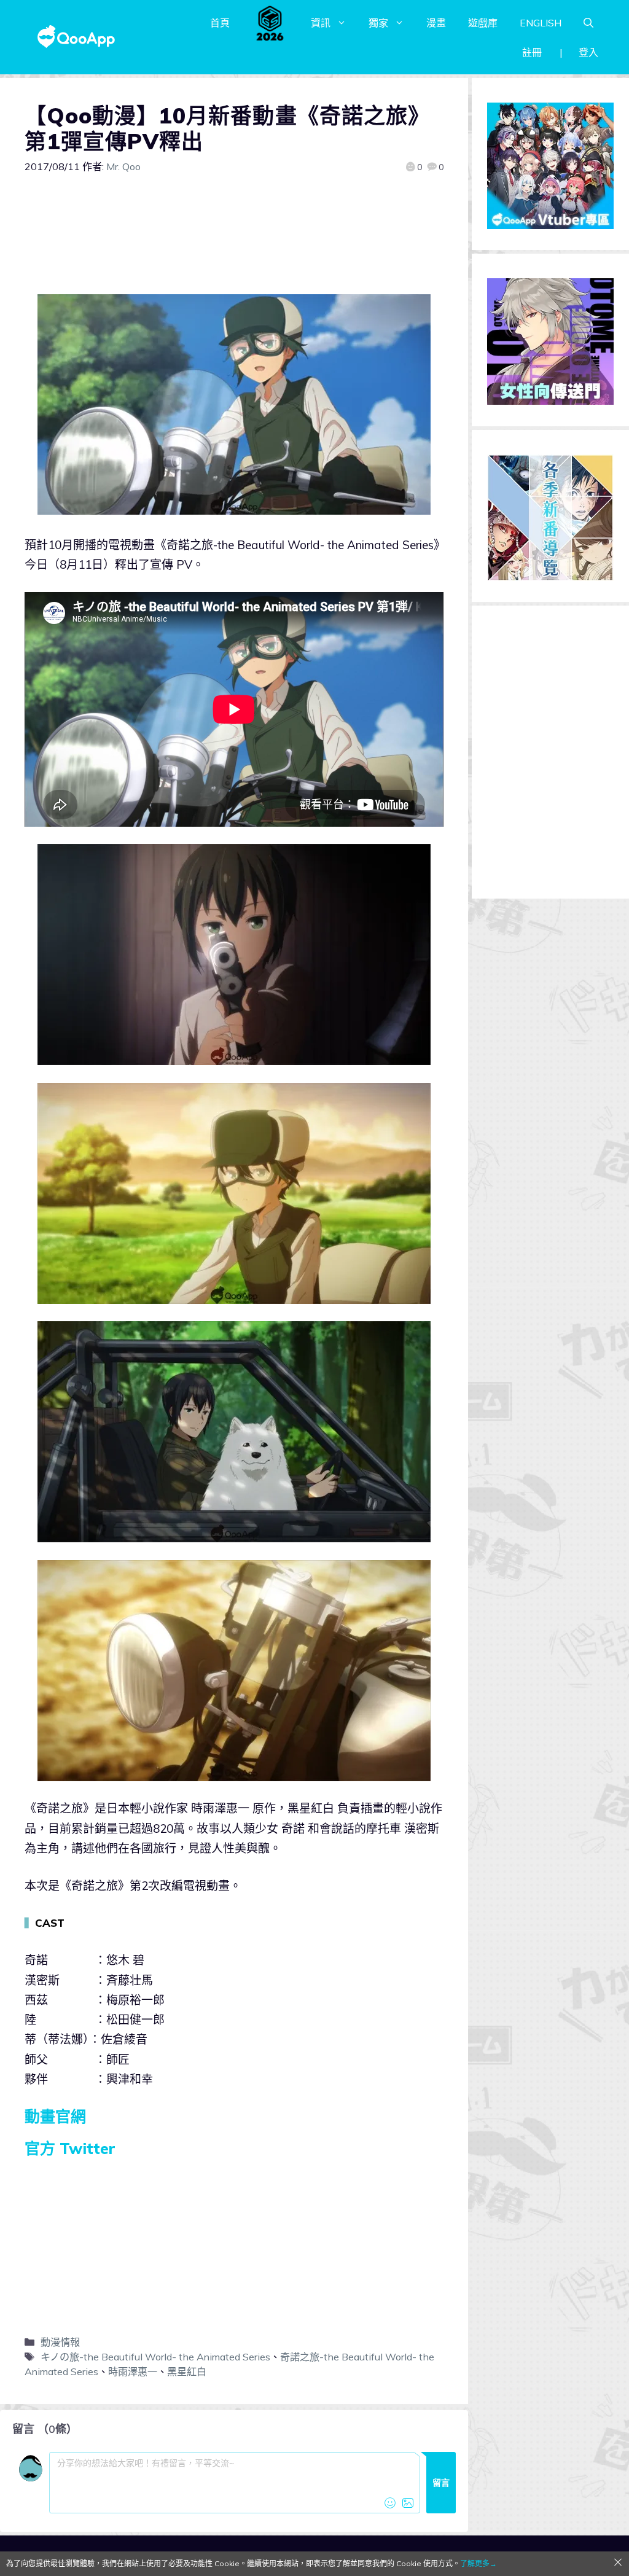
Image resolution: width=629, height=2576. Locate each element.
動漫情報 (60, 2342)
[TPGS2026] (270, 23)
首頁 (220, 23)
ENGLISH (541, 23)
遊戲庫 (483, 23)
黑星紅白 (187, 2371)
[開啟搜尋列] (588, 23)
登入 (588, 52)
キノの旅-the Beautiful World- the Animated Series (155, 2357)
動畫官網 (55, 2116)
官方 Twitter (70, 2148)
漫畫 (436, 23)
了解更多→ (479, 2563)
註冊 (532, 52)
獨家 (378, 23)
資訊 (321, 23)
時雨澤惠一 (133, 2371)
